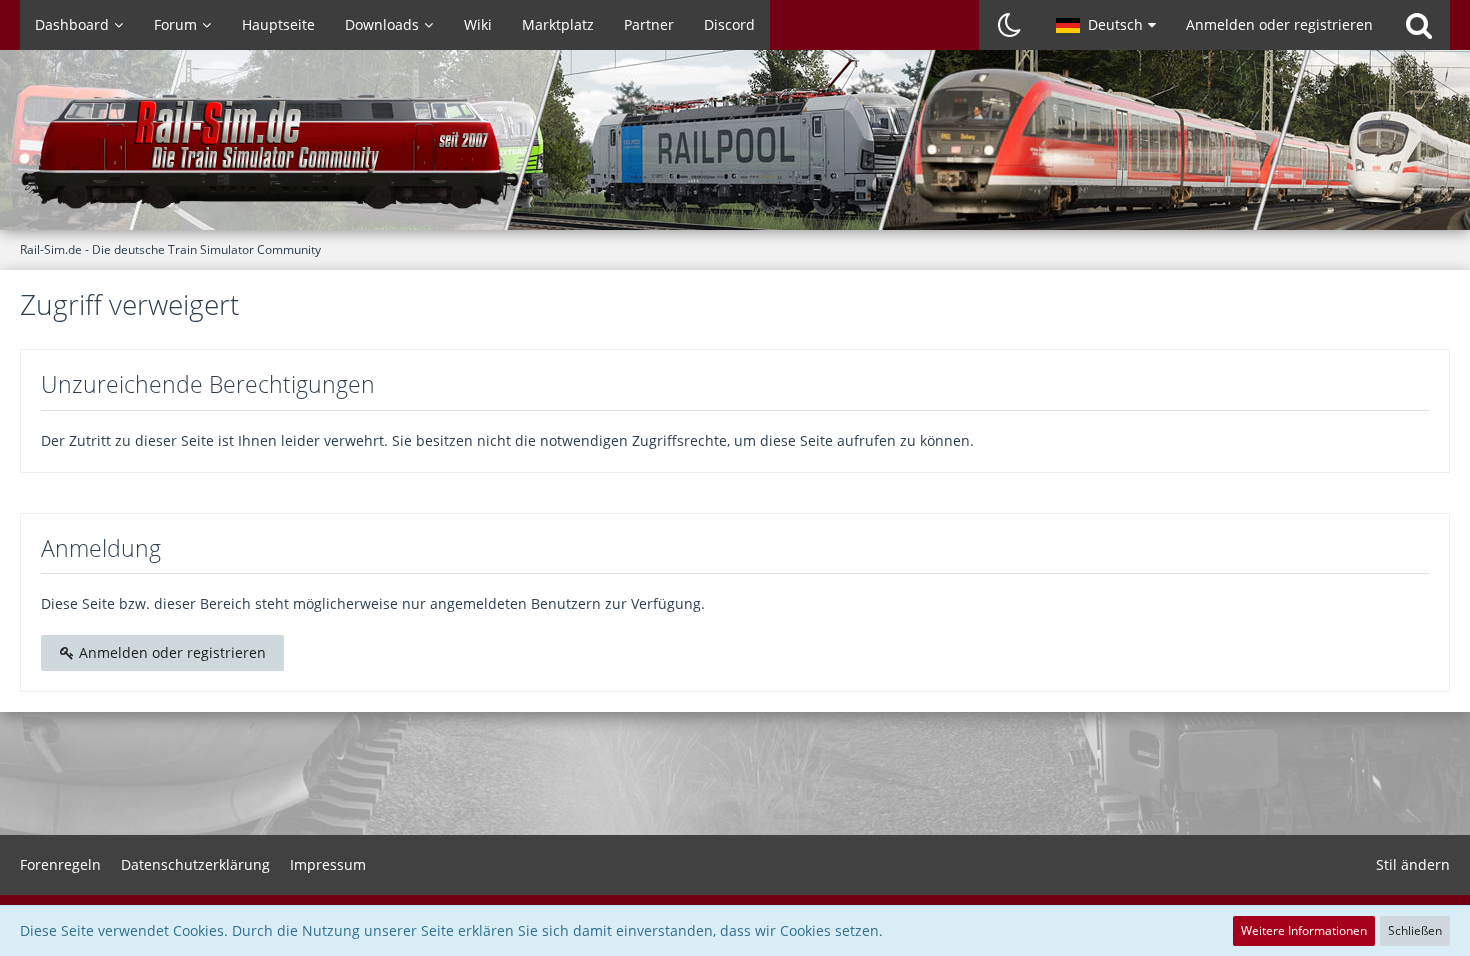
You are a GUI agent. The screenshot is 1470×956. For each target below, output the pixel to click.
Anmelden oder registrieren (1279, 24)
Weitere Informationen (1304, 930)
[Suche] (1419, 25)
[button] (1106, 25)
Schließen (1415, 930)
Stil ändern (1413, 864)
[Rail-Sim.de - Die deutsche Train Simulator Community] (735, 150)
